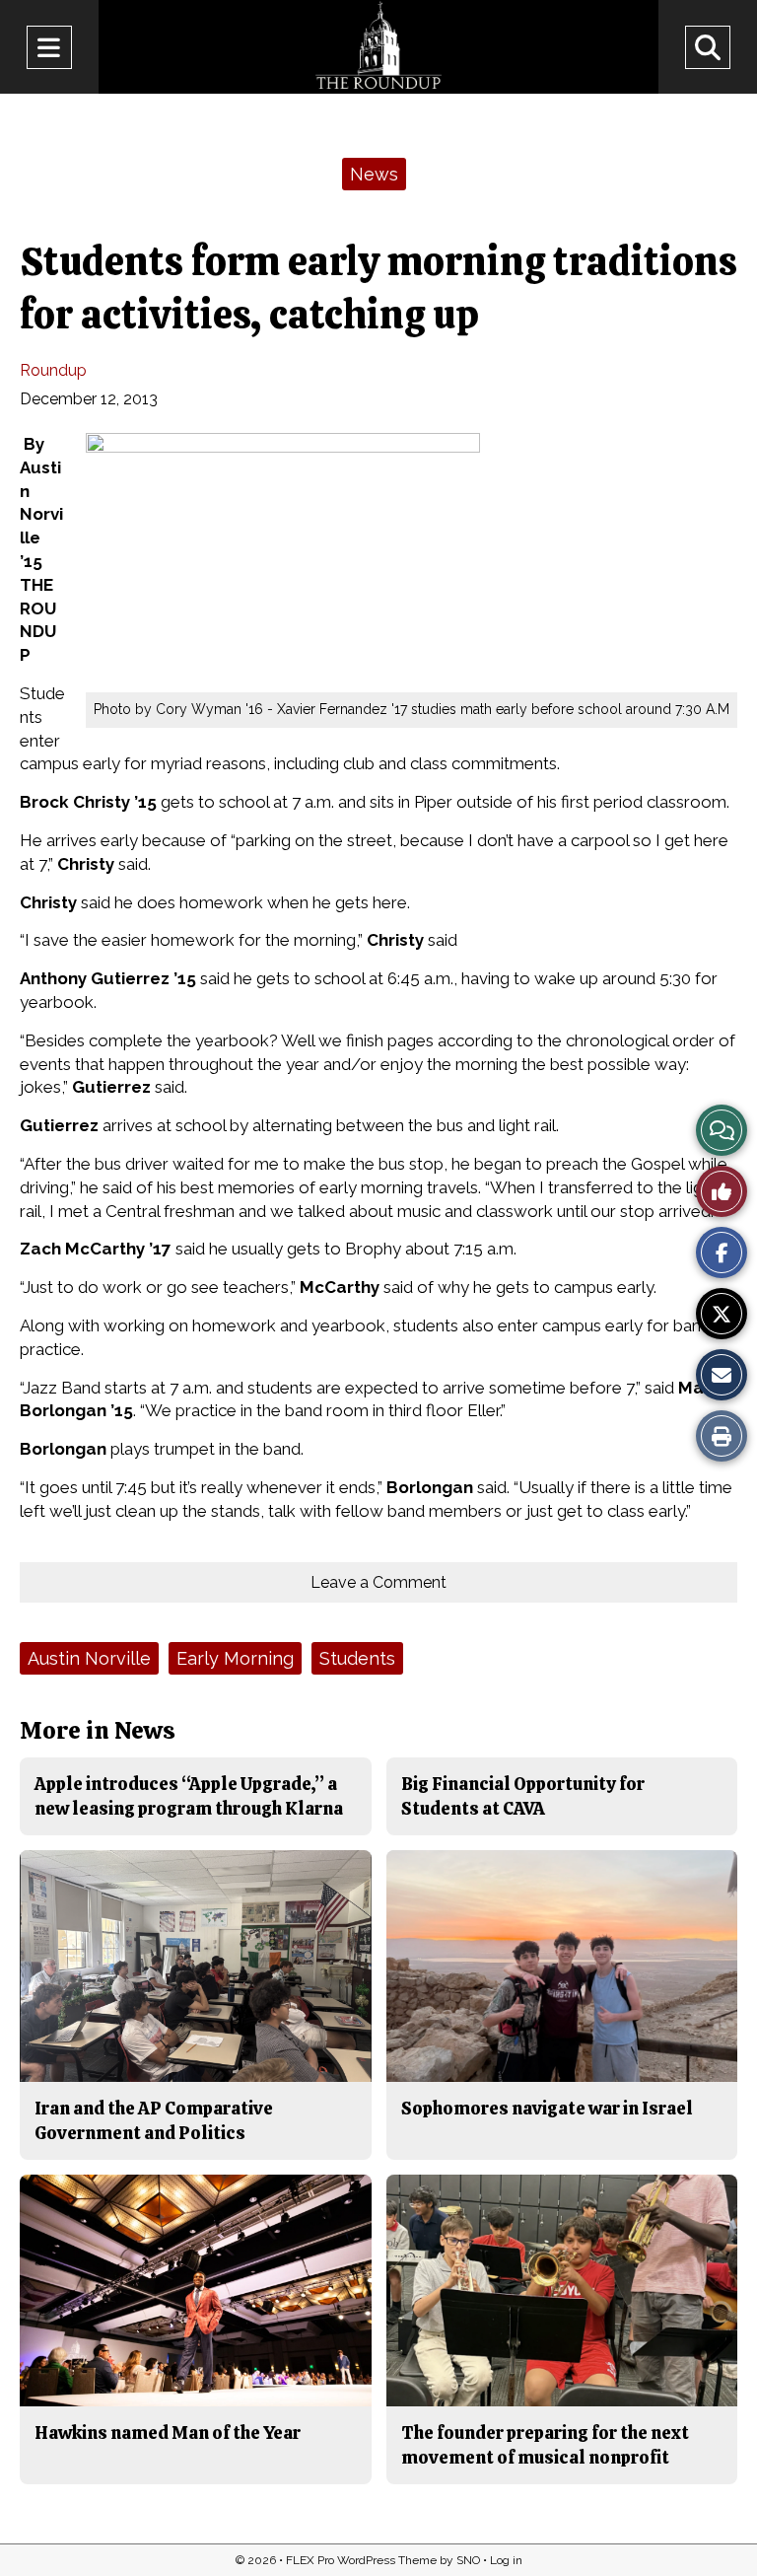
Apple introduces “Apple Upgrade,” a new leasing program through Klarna (189, 1795)
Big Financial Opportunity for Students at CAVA (523, 1795)
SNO (468, 2560)
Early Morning (235, 1658)
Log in (506, 2560)
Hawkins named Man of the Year (168, 2433)
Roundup (53, 370)
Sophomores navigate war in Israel (547, 2108)
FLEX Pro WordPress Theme (361, 2560)
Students (357, 1658)
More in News (98, 1730)
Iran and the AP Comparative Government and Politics (154, 2120)
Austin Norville (89, 1658)
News (374, 174)
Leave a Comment (378, 1582)
